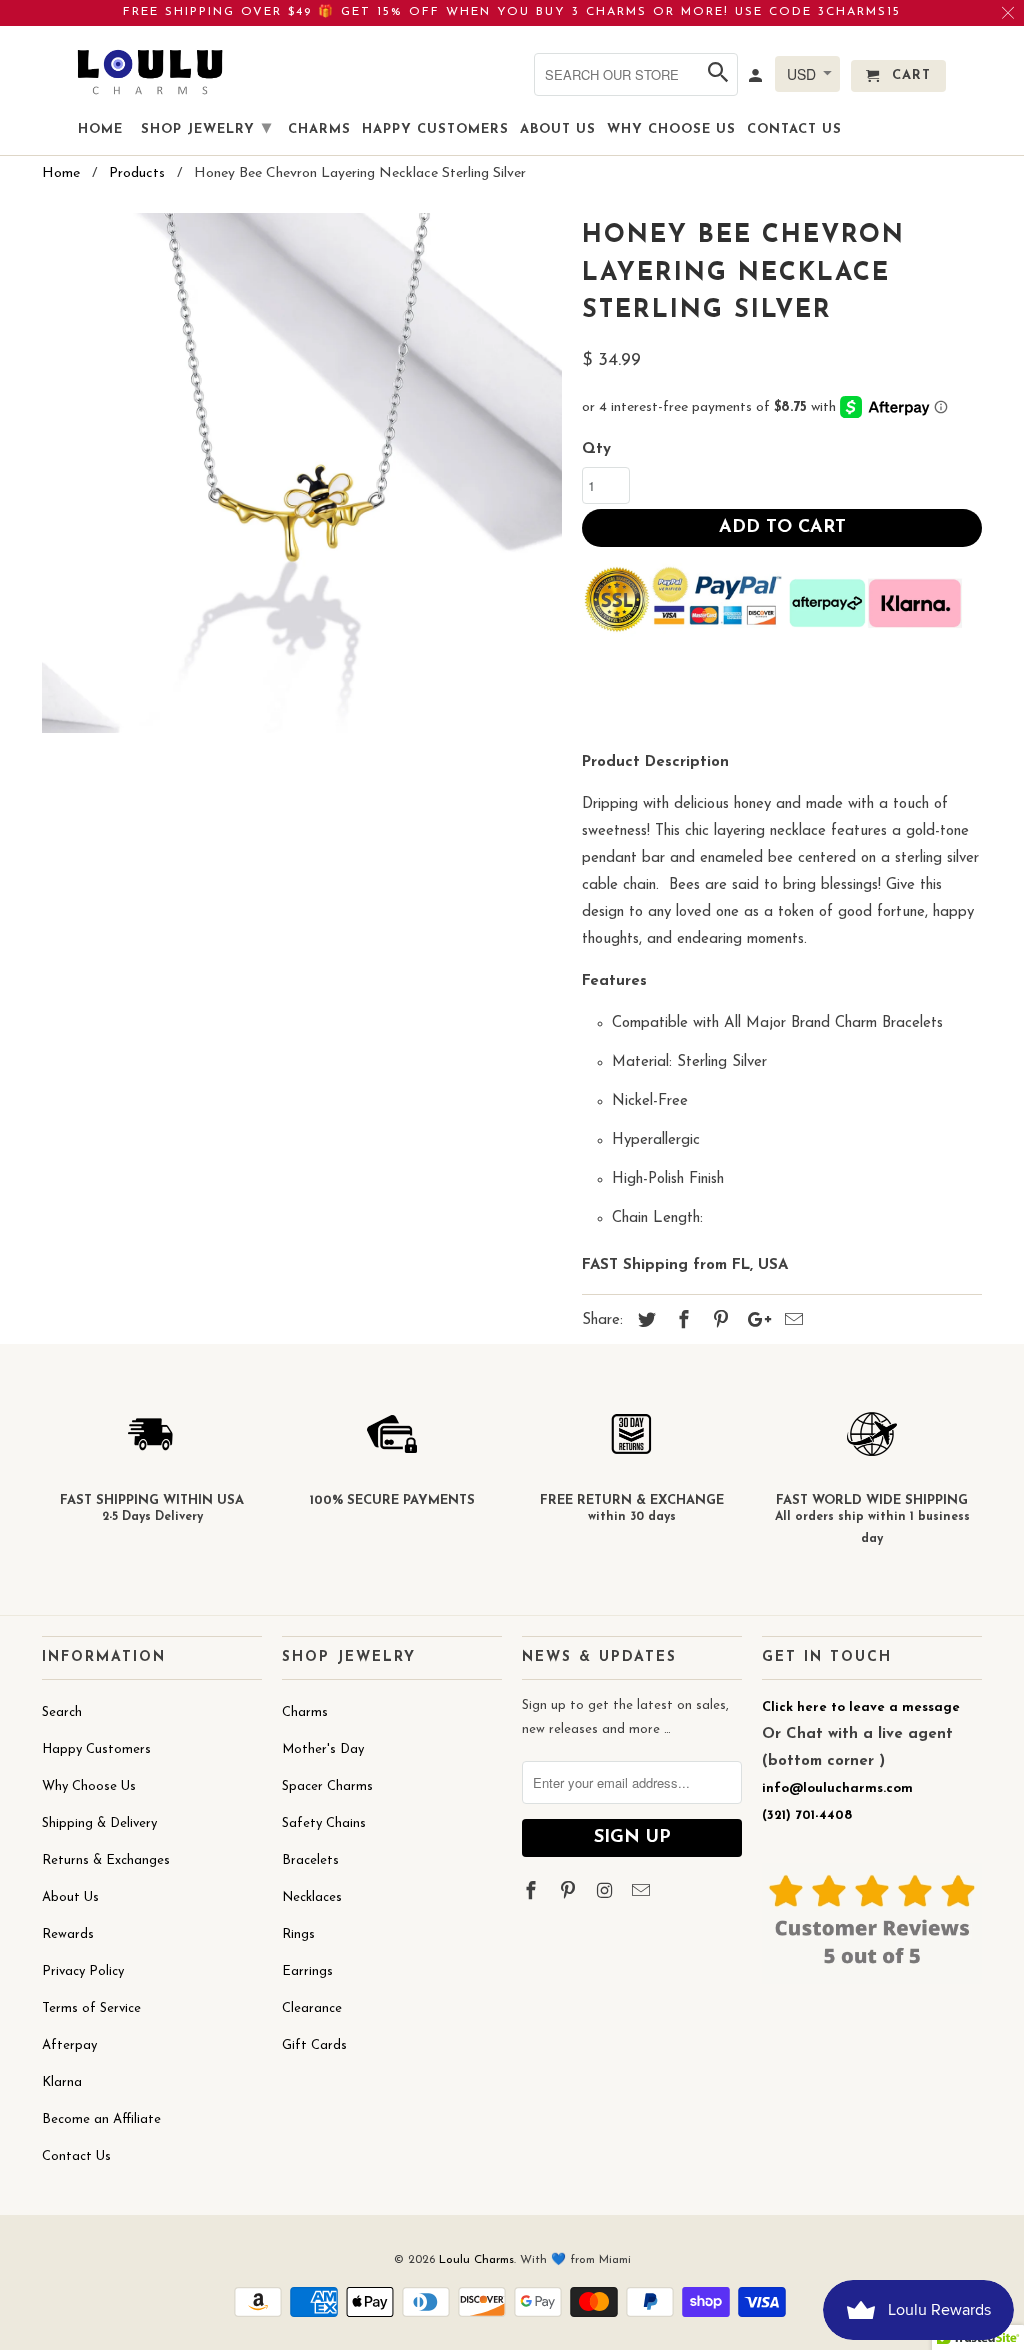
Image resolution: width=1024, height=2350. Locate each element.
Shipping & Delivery (99, 1823)
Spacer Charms (327, 1786)
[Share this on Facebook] (681, 1322)
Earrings (307, 1971)
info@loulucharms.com (837, 1788)
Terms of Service (91, 2008)
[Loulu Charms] (150, 71)
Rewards (68, 1934)
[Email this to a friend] (791, 1322)
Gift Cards (314, 2045)
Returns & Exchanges (106, 1860)
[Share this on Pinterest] (718, 1322)
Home (100, 129)
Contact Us (76, 2156)
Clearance (312, 2008)
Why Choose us (671, 129)
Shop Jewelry (206, 129)
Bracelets (310, 1860)
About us (558, 129)
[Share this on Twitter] (644, 1322)
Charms (305, 1712)
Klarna (62, 2082)
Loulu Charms (476, 2260)
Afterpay (69, 2045)
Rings (298, 1934)
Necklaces (312, 1897)
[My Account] (757, 80)
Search (62, 1712)
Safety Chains (324, 1823)
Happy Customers (96, 1749)
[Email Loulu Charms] (643, 1893)
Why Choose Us (89, 1786)
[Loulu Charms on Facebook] (533, 1893)
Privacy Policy (83, 1971)
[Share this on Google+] (754, 1322)
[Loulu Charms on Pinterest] (570, 1893)
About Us (70, 1897)
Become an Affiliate (101, 2119)
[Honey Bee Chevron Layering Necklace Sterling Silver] (302, 473)
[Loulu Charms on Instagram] (607, 1893)
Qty (596, 449)
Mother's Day (323, 1749)
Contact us (794, 129)
